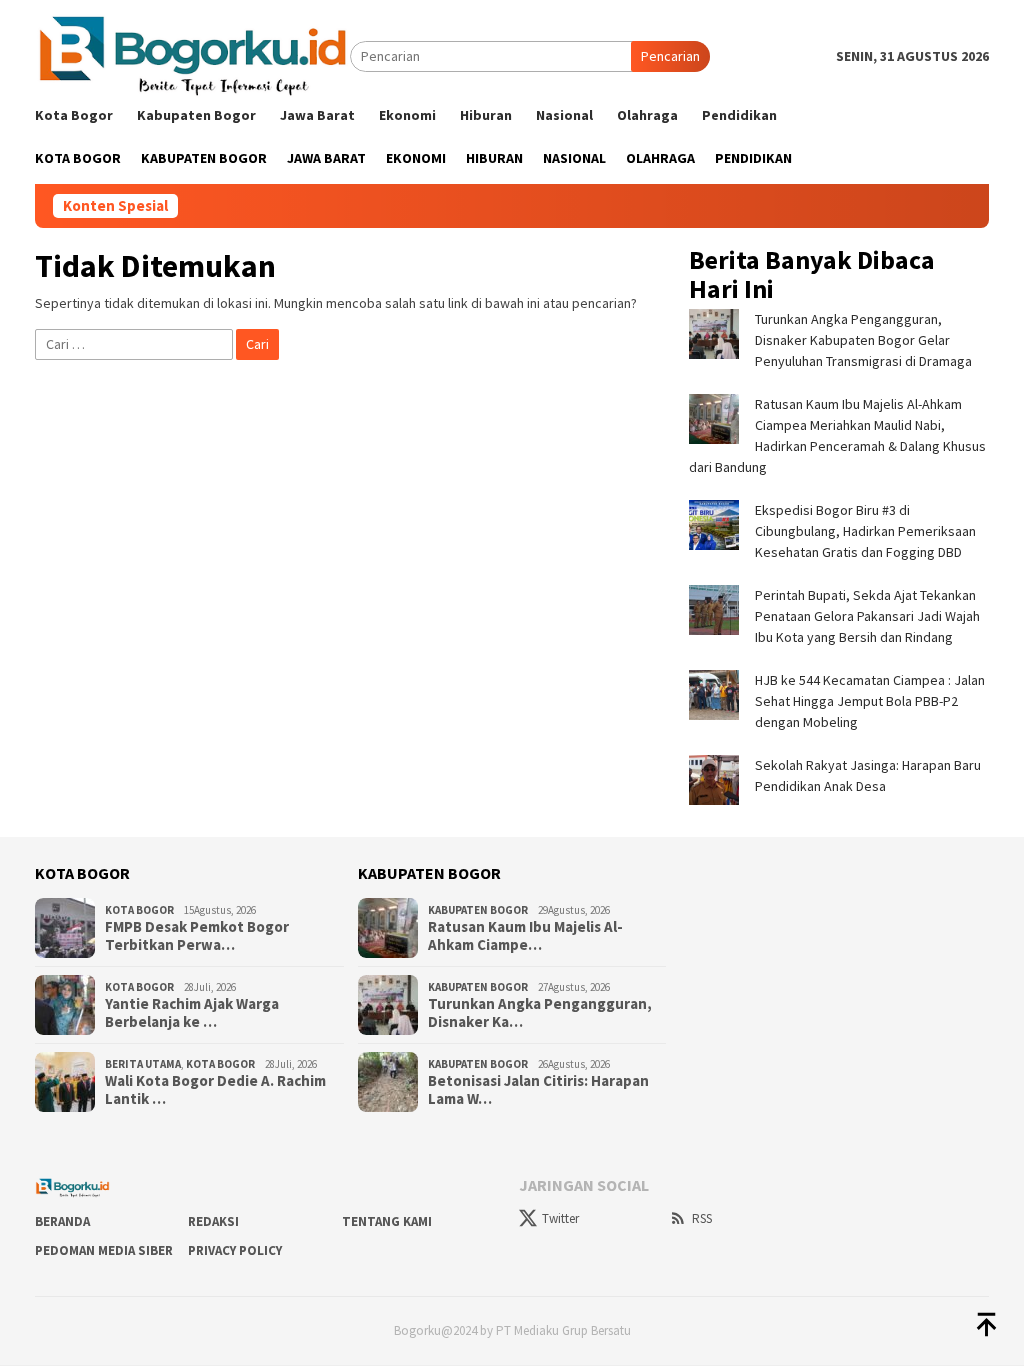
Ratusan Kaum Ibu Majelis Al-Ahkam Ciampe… (525, 936)
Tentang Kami (387, 1221)
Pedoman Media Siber (104, 1250)
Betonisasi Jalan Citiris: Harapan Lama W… (538, 1090)
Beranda (62, 1221)
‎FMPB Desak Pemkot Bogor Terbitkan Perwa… (197, 936)
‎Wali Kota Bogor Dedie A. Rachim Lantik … (215, 1090)
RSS (702, 1218)
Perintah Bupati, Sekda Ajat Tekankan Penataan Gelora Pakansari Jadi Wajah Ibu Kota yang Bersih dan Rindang (867, 616)
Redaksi (213, 1221)
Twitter (560, 1218)
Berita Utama (143, 1064)
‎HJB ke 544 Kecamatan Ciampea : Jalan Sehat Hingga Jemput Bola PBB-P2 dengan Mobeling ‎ (870, 701)
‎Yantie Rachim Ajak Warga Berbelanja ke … (192, 1013)
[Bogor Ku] (192, 55)
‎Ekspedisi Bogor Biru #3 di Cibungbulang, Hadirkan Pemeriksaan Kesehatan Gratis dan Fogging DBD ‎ (865, 531)
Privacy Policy (235, 1250)
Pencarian (670, 56)
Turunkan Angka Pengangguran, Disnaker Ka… (540, 1013)
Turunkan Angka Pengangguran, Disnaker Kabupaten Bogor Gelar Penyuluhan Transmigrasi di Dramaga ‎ (866, 340)
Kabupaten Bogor (478, 910)
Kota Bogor (139, 910)
